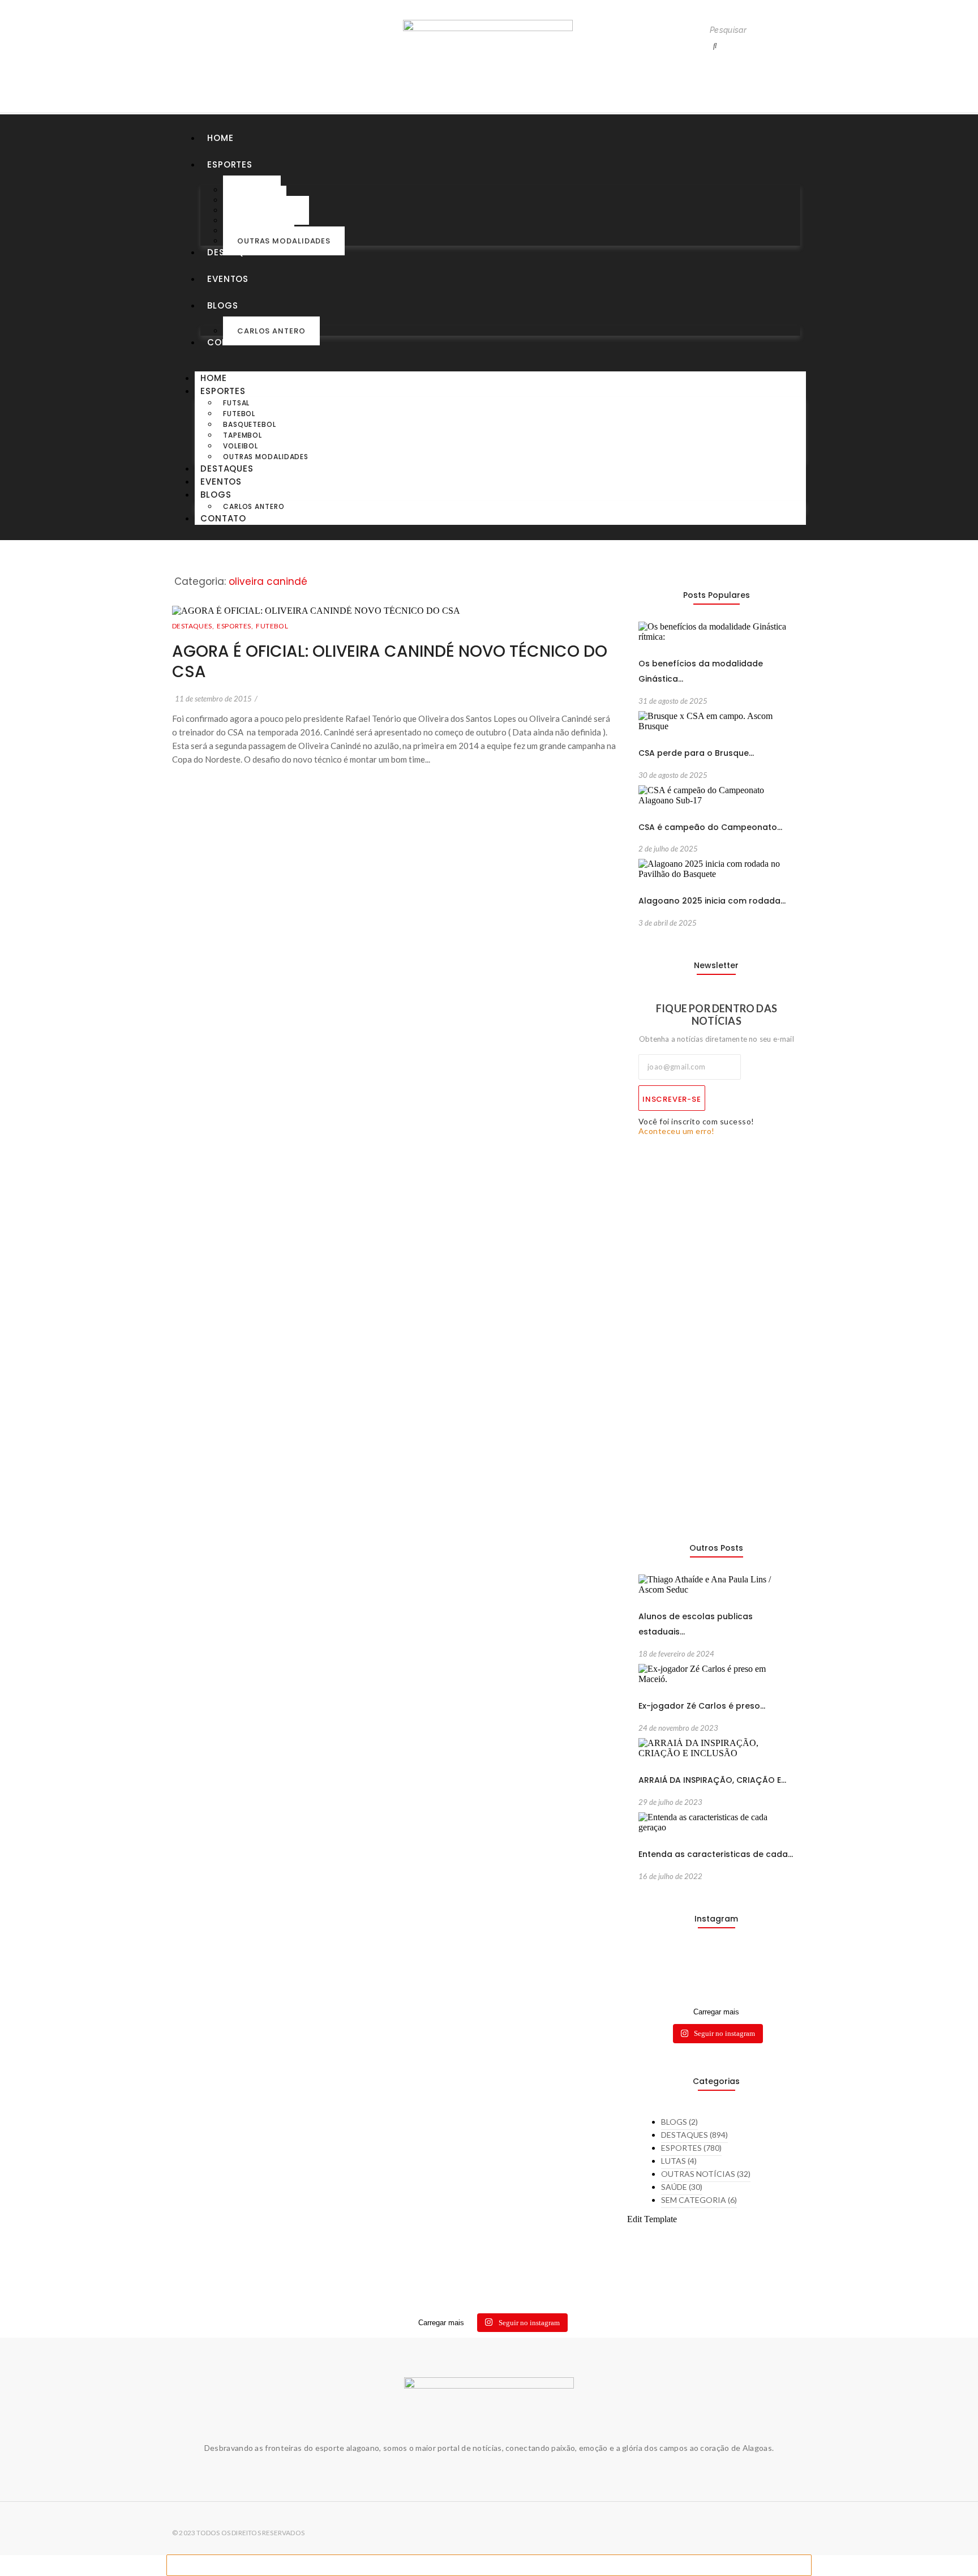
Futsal (236, 403)
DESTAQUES (194, 626)
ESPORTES (235, 626)
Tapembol (243, 435)
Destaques (234, 252)
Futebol (239, 414)
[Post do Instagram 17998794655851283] (737, 1972)
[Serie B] (777, 1962)
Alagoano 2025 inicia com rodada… (712, 901)
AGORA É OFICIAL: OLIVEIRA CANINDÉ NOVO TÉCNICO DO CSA (390, 662)
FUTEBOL (272, 626)
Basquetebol (250, 424)
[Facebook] (225, 53)
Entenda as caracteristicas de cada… (716, 1854)
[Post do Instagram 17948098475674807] (696, 1972)
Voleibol (241, 446)
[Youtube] (201, 53)
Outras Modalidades (284, 241)
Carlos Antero (271, 331)
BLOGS (223, 305)
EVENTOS (228, 279)
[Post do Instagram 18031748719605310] (656, 1972)
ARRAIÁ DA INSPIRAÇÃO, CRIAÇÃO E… (712, 1780)
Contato (230, 342)
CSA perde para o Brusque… (696, 753)
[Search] (715, 46)
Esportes (230, 164)
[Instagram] (178, 53)
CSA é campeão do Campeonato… (710, 827)
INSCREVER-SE (672, 1099)
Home (220, 138)
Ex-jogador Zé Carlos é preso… (702, 1706)
